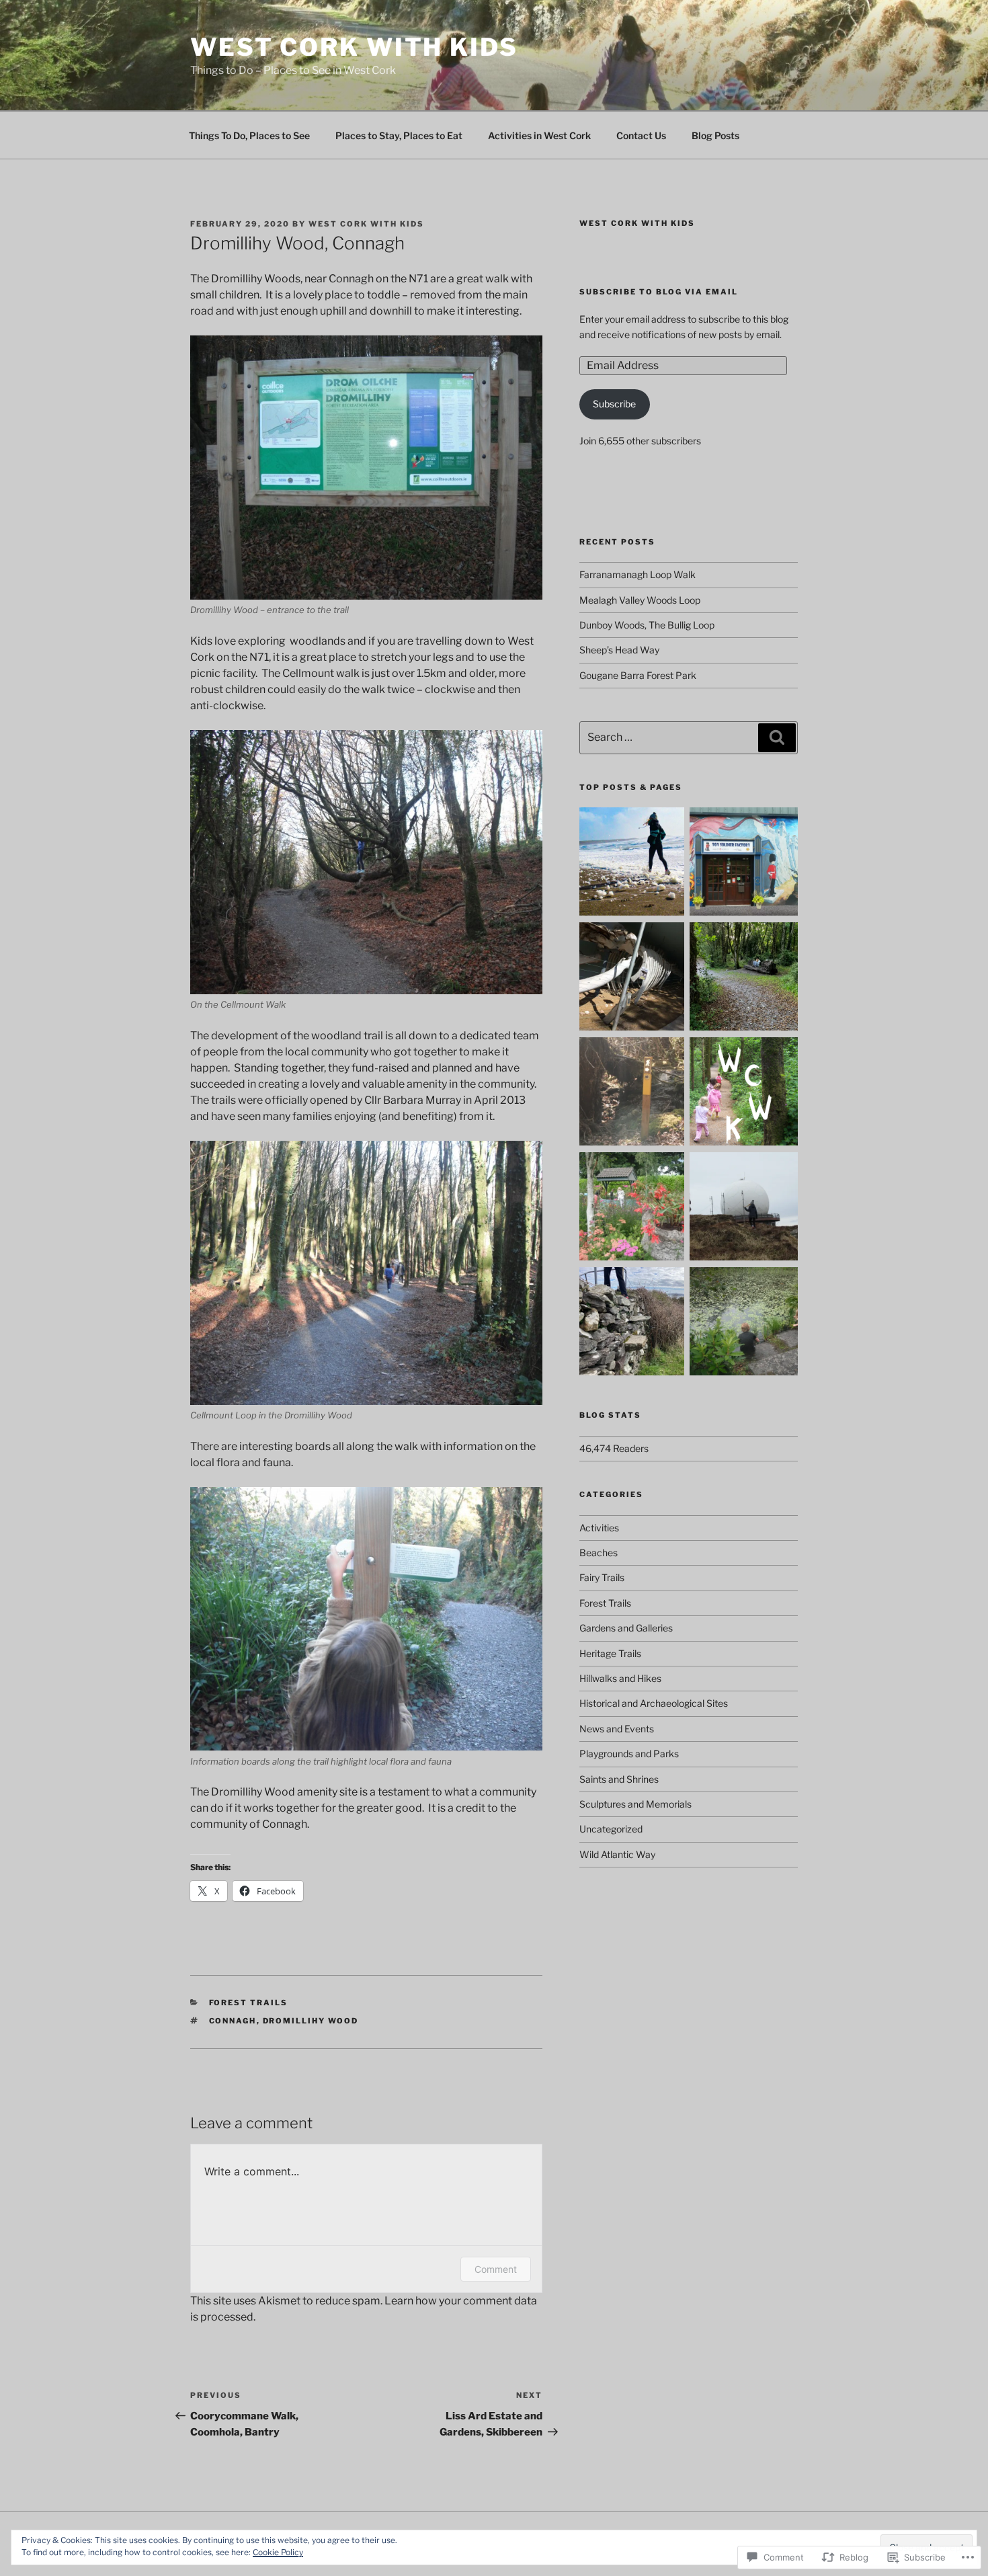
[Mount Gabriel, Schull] (744, 1208)
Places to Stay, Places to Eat (399, 135)
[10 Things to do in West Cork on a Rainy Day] (744, 863)
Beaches (599, 1553)
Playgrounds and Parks (629, 1754)
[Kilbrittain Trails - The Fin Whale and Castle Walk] (633, 978)
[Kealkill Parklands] (744, 978)
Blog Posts (715, 135)
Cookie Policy (278, 2552)
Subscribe (614, 404)
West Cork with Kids (354, 47)
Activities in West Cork (539, 135)
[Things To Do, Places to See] (633, 863)
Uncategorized (611, 1829)
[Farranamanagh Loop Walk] (633, 1323)
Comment (496, 2269)
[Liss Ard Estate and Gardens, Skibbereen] (744, 1323)
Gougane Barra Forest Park (638, 675)
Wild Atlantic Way (617, 1854)
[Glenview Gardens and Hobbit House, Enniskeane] (633, 1208)
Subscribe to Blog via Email (659, 292)
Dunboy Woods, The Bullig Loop (647, 625)
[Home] (744, 1093)
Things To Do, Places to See (249, 135)
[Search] (777, 737)
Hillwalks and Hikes (620, 1678)
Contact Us (641, 135)
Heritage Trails (610, 1653)
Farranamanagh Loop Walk (637, 574)
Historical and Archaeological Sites (654, 1703)
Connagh (233, 2021)
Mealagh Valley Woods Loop (640, 600)
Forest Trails (249, 2003)
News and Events (617, 1729)
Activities (599, 1528)
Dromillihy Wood (311, 2021)
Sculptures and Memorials (635, 1804)
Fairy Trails (602, 1577)
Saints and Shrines (619, 1779)
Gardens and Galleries (626, 1628)
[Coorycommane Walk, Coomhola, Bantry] (633, 1093)
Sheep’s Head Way (619, 650)
